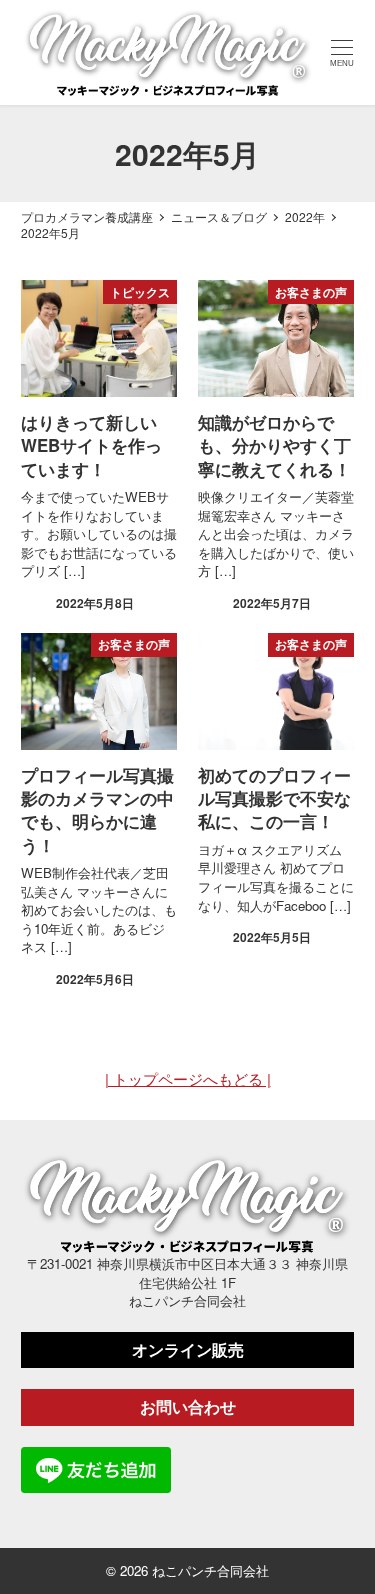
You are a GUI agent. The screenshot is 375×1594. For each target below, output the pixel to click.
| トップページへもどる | (188, 1078)
